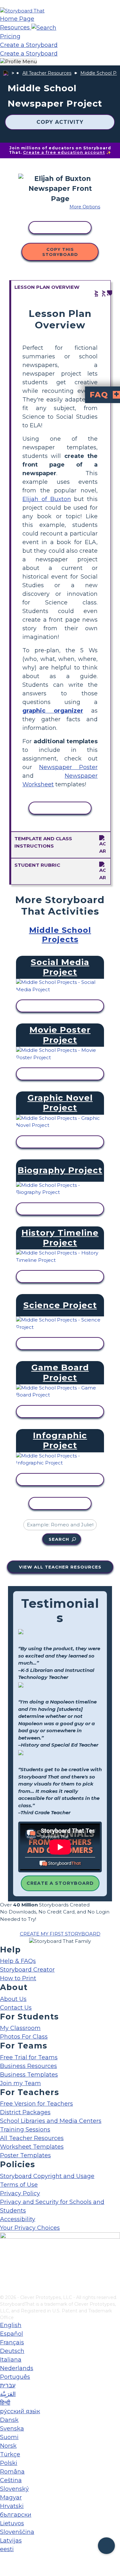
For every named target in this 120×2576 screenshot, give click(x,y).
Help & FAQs (18, 1961)
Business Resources (28, 2066)
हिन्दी (5, 2403)
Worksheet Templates (32, 2147)
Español (12, 2334)
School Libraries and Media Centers (51, 2121)
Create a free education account (64, 152)
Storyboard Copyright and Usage (47, 2176)
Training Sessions (25, 2130)
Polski (9, 2463)
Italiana (11, 2360)
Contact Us (16, 2008)
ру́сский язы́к (20, 2411)
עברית (8, 2385)
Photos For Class (24, 2037)
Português (15, 2377)
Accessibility (18, 2219)
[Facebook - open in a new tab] (4, 2258)
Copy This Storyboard (60, 252)
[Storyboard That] (22, 11)
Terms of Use (19, 2185)
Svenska (12, 2429)
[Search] (44, 27)
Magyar (11, 2497)
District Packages (25, 2112)
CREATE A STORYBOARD (60, 1883)
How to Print (18, 1978)
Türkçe (10, 2454)
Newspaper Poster (68, 767)
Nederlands (17, 2368)
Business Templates (29, 2075)
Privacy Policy (20, 2193)
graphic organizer (53, 711)
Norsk (8, 2446)
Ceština (11, 2480)
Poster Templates (25, 2155)
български (16, 2515)
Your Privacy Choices (30, 2228)
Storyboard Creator (27, 1970)
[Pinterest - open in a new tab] (4, 2290)
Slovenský (14, 2489)
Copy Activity (60, 122)
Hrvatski (12, 2506)
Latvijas (11, 2541)
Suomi (9, 2437)
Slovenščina (17, 2532)
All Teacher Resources (47, 73)
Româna (12, 2472)
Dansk (9, 2420)
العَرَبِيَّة (8, 2394)
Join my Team (20, 2083)
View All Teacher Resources (60, 1567)
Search (59, 1539)
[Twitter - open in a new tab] (4, 2279)
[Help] (106, 2546)
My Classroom (20, 2028)
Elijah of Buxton (47, 499)
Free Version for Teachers (36, 2104)
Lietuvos (12, 2523)
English (11, 2325)
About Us (13, 1999)
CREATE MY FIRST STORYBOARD (60, 1934)
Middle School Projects (60, 935)
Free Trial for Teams (29, 2057)
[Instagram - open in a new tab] (4, 2269)
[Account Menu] (18, 62)
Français (12, 2342)
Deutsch (12, 2351)
